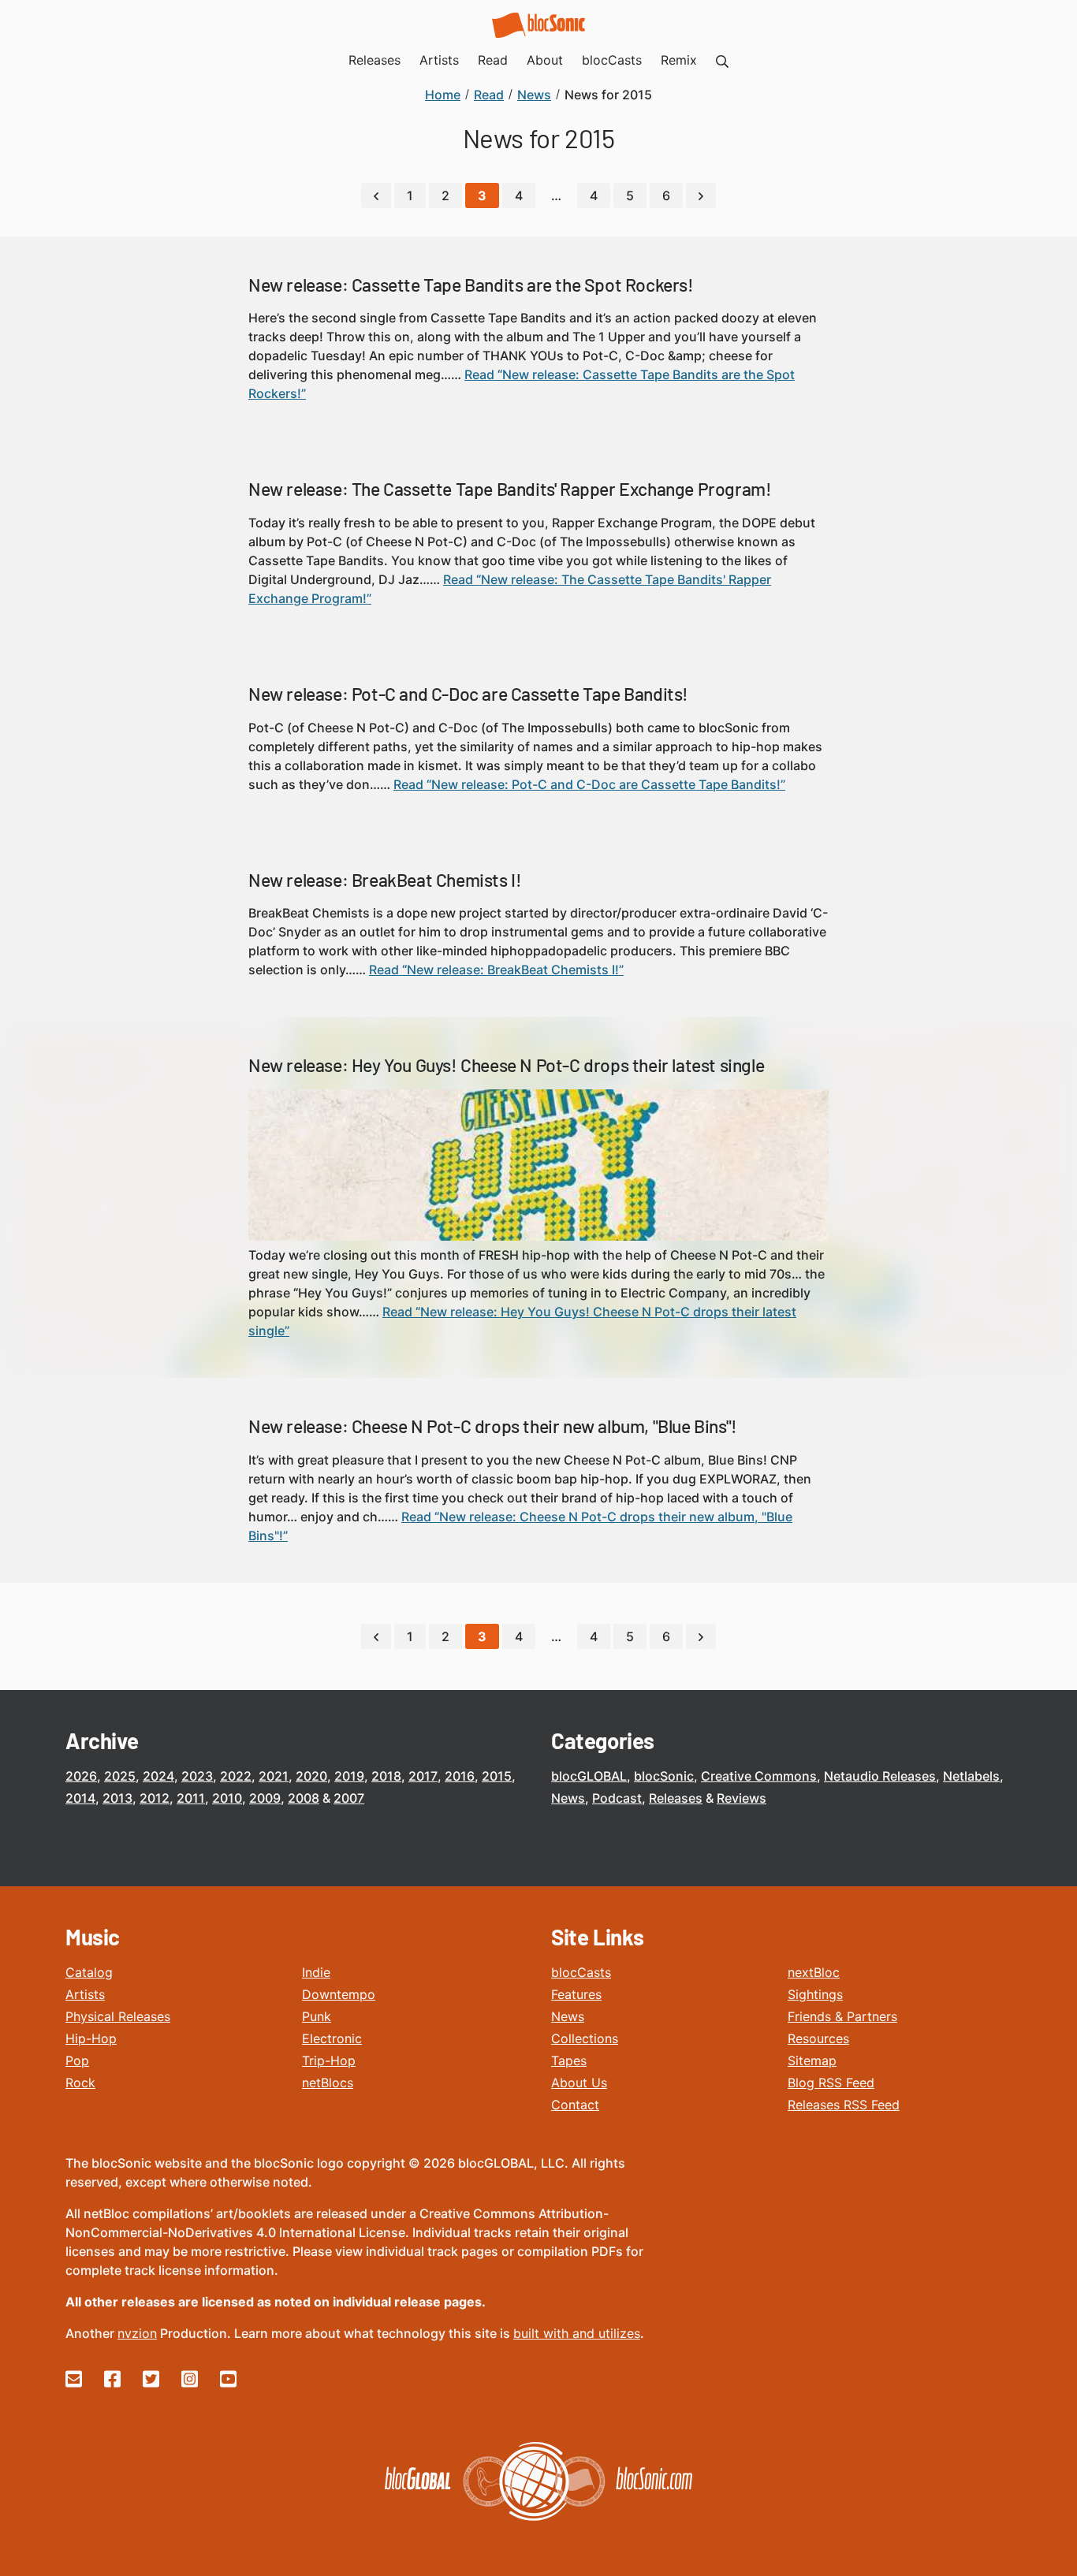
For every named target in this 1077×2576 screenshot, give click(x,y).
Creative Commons (759, 1776)
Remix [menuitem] (679, 60)
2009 (265, 1798)
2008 (304, 1798)
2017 (423, 1776)
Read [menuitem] (493, 60)
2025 (120, 1776)
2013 (117, 1798)
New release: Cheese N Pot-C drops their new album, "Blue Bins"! (493, 1426)
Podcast (617, 1798)
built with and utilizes (577, 2333)
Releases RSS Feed (844, 2105)
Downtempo (339, 1994)
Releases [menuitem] (375, 60)
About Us (579, 2083)
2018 (386, 1776)
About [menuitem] (545, 60)
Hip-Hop (91, 2038)
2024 (158, 1776)
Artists (85, 1994)
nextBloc (814, 1972)
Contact (575, 2105)
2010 (227, 1798)
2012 (155, 1798)
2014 (80, 1798)
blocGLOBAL (589, 1776)
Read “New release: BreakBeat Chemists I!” (496, 970)
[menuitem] (722, 60)
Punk (317, 2016)
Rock (80, 2083)
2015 (497, 1776)
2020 (311, 1776)
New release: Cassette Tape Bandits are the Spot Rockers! (471, 285)
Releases (676, 1798)
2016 (460, 1776)
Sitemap (812, 2060)
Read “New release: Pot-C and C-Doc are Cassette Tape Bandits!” (589, 784)
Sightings (815, 1994)
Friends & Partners (842, 2016)
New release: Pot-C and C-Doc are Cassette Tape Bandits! (468, 694)
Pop (77, 2060)
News (568, 1798)
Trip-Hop (329, 2060)
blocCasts (581, 1972)
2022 (236, 1776)
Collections (585, 2038)
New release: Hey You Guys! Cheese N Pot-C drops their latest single (506, 1065)
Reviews (742, 1798)
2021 (274, 1776)
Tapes (569, 2060)
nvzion (137, 2333)
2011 (191, 1798)
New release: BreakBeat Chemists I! (385, 880)
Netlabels (971, 1776)
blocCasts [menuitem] (612, 60)
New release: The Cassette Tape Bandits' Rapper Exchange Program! (510, 489)
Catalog (89, 1972)
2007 (349, 1798)
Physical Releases (118, 2016)
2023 (197, 1776)
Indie (316, 1972)
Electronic (332, 2038)
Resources (818, 2038)
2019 (349, 1776)
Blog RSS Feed (831, 2083)
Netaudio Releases (880, 1776)
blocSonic (664, 1776)
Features (576, 1994)
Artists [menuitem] (439, 60)
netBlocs (328, 2083)
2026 (81, 1776)
